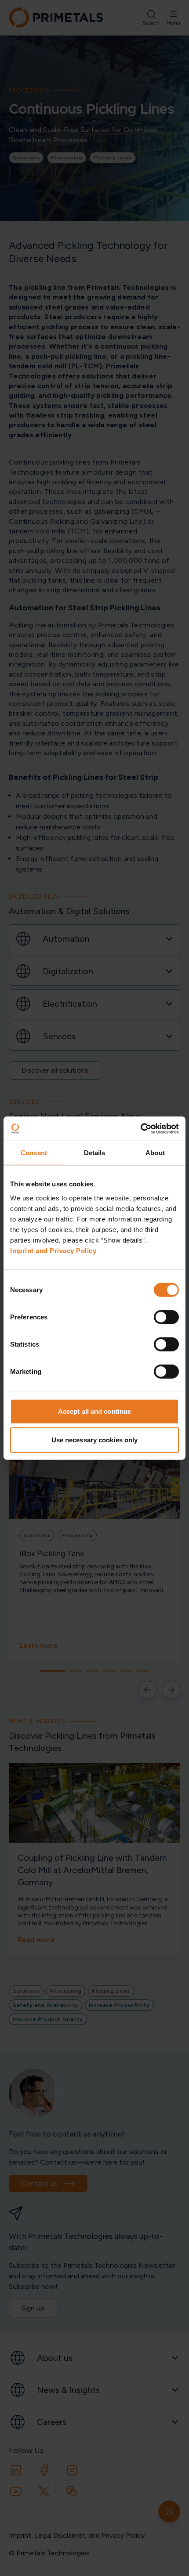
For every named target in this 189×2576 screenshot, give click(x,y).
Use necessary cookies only (95, 1440)
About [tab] (155, 1153)
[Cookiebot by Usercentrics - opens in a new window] (140, 1128)
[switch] (166, 1317)
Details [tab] (95, 1153)
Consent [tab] (34, 1153)
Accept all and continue (94, 1411)
